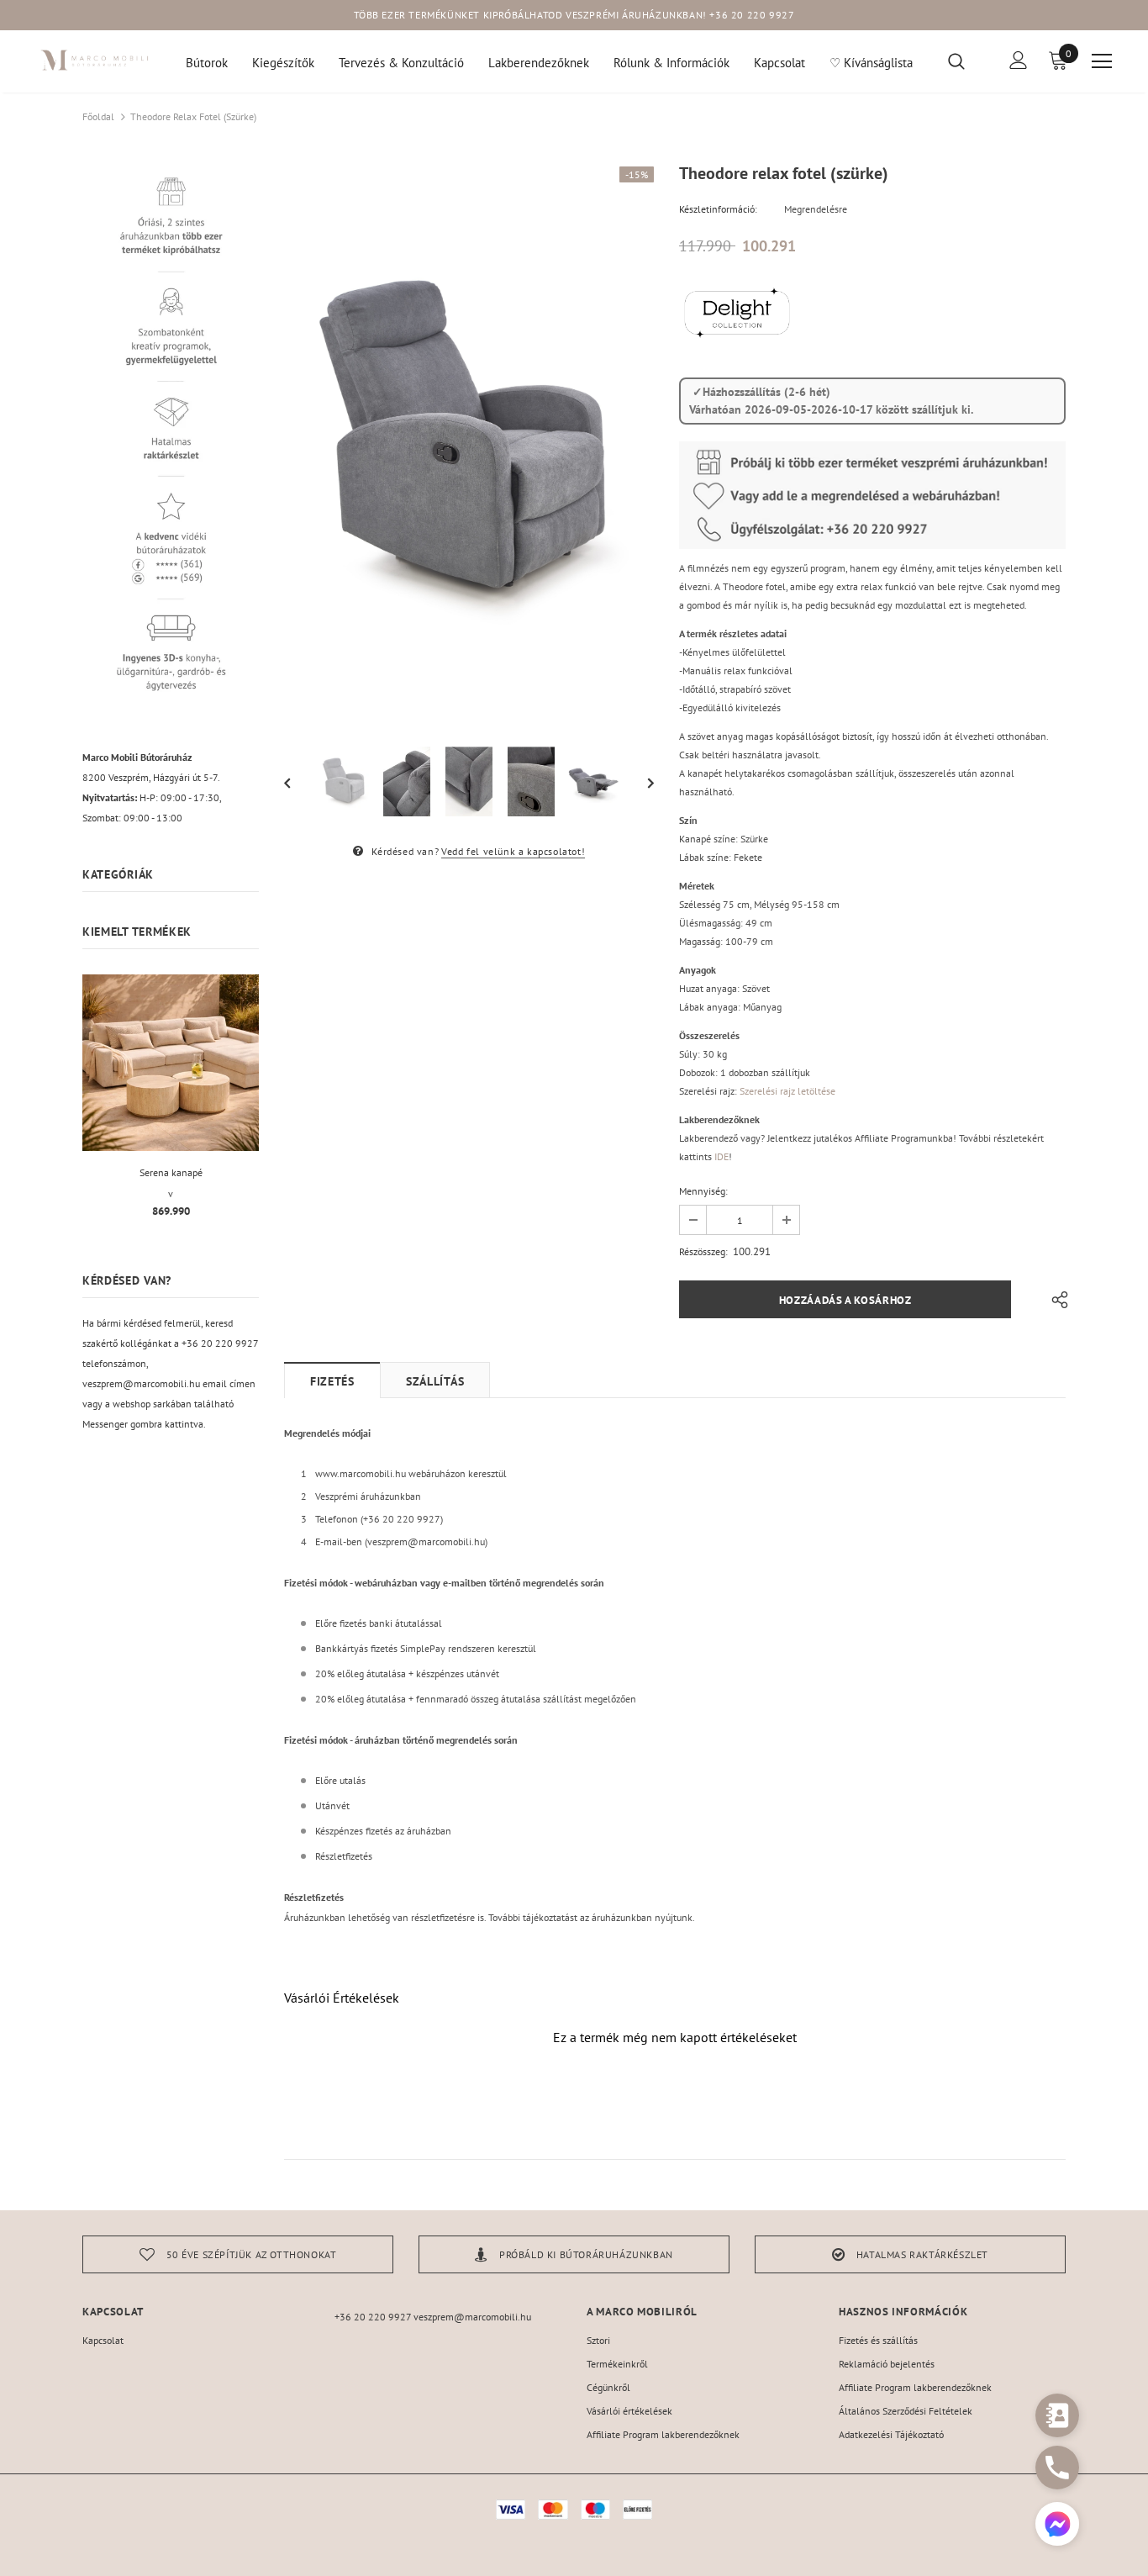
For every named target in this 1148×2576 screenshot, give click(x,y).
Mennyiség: (703, 1191)
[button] (1057, 2526)
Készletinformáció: (718, 209)
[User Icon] (1019, 60)
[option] (469, 444)
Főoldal (98, 116)
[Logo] (95, 60)
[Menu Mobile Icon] (1102, 61)
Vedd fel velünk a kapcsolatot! (513, 851)
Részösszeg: (703, 1251)
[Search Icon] (967, 61)
